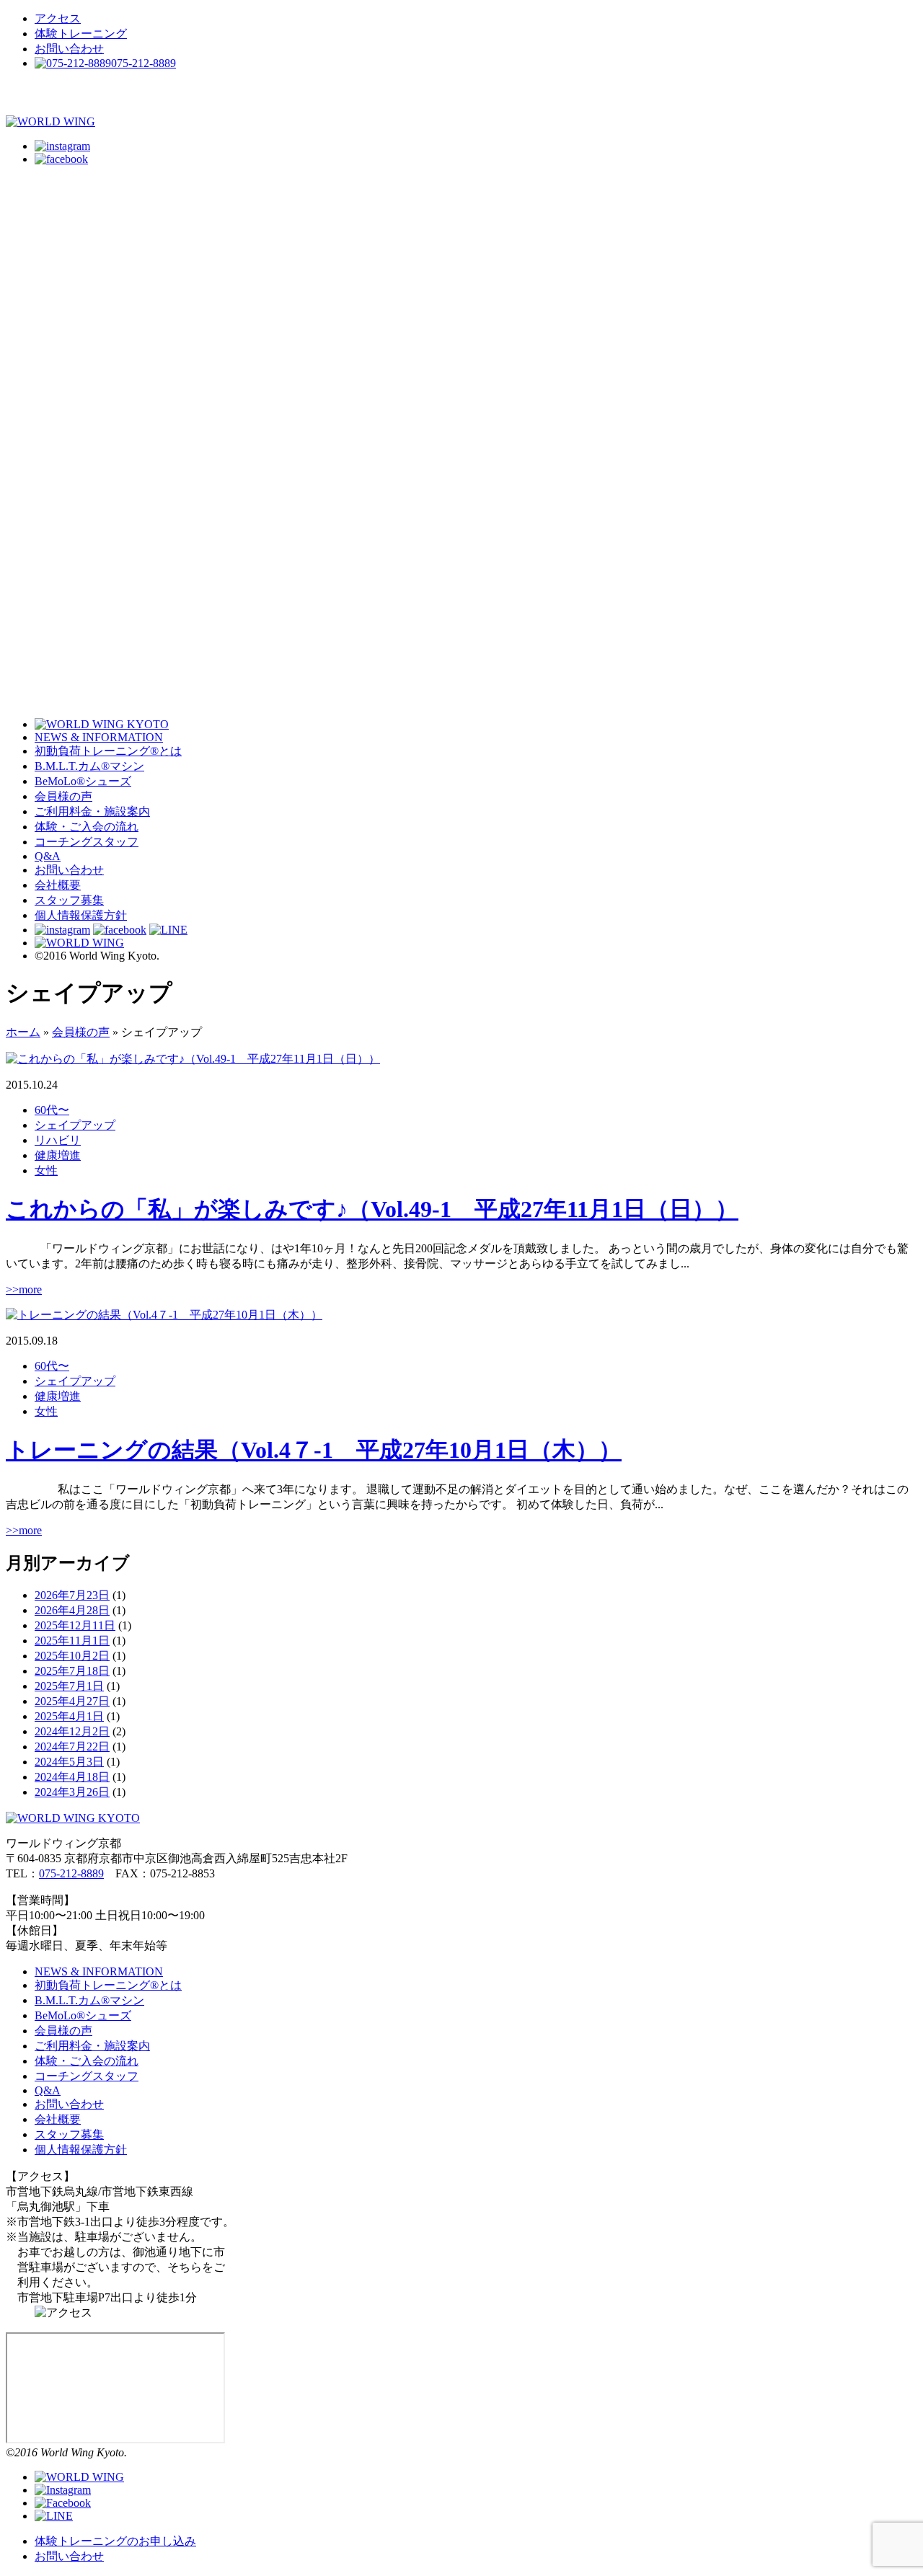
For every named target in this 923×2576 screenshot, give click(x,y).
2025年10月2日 (72, 1656)
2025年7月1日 (69, 1686)
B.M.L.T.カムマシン (89, 766)
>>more (24, 1289)
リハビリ (58, 1140)
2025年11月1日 (72, 1641)
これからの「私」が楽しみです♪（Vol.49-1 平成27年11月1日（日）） (372, 1209)
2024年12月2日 (72, 1731)
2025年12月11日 (75, 1625)
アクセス (58, 18)
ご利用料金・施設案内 (92, 811)
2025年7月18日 (72, 1671)
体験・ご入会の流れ (87, 827)
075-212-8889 (71, 1873)
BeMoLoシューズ (83, 781)
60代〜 (52, 1110)
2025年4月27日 (72, 1701)
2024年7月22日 (72, 1747)
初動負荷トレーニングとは (108, 751)
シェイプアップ (75, 1125)
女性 (46, 1170)
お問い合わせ (69, 49)
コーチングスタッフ (87, 842)
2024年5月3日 (69, 1762)
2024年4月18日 (72, 1777)
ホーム (23, 1032)
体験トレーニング (81, 34)
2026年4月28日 (72, 1610)
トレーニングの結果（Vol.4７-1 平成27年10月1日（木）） (314, 1450)
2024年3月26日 (72, 1792)
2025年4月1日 (69, 1716)
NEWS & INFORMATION (99, 737)
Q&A (48, 856)
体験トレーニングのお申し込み (115, 2541)
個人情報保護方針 (81, 915)
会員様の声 (63, 796)
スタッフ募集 (69, 900)
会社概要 (58, 885)
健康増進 (58, 1155)
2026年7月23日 (72, 1595)
